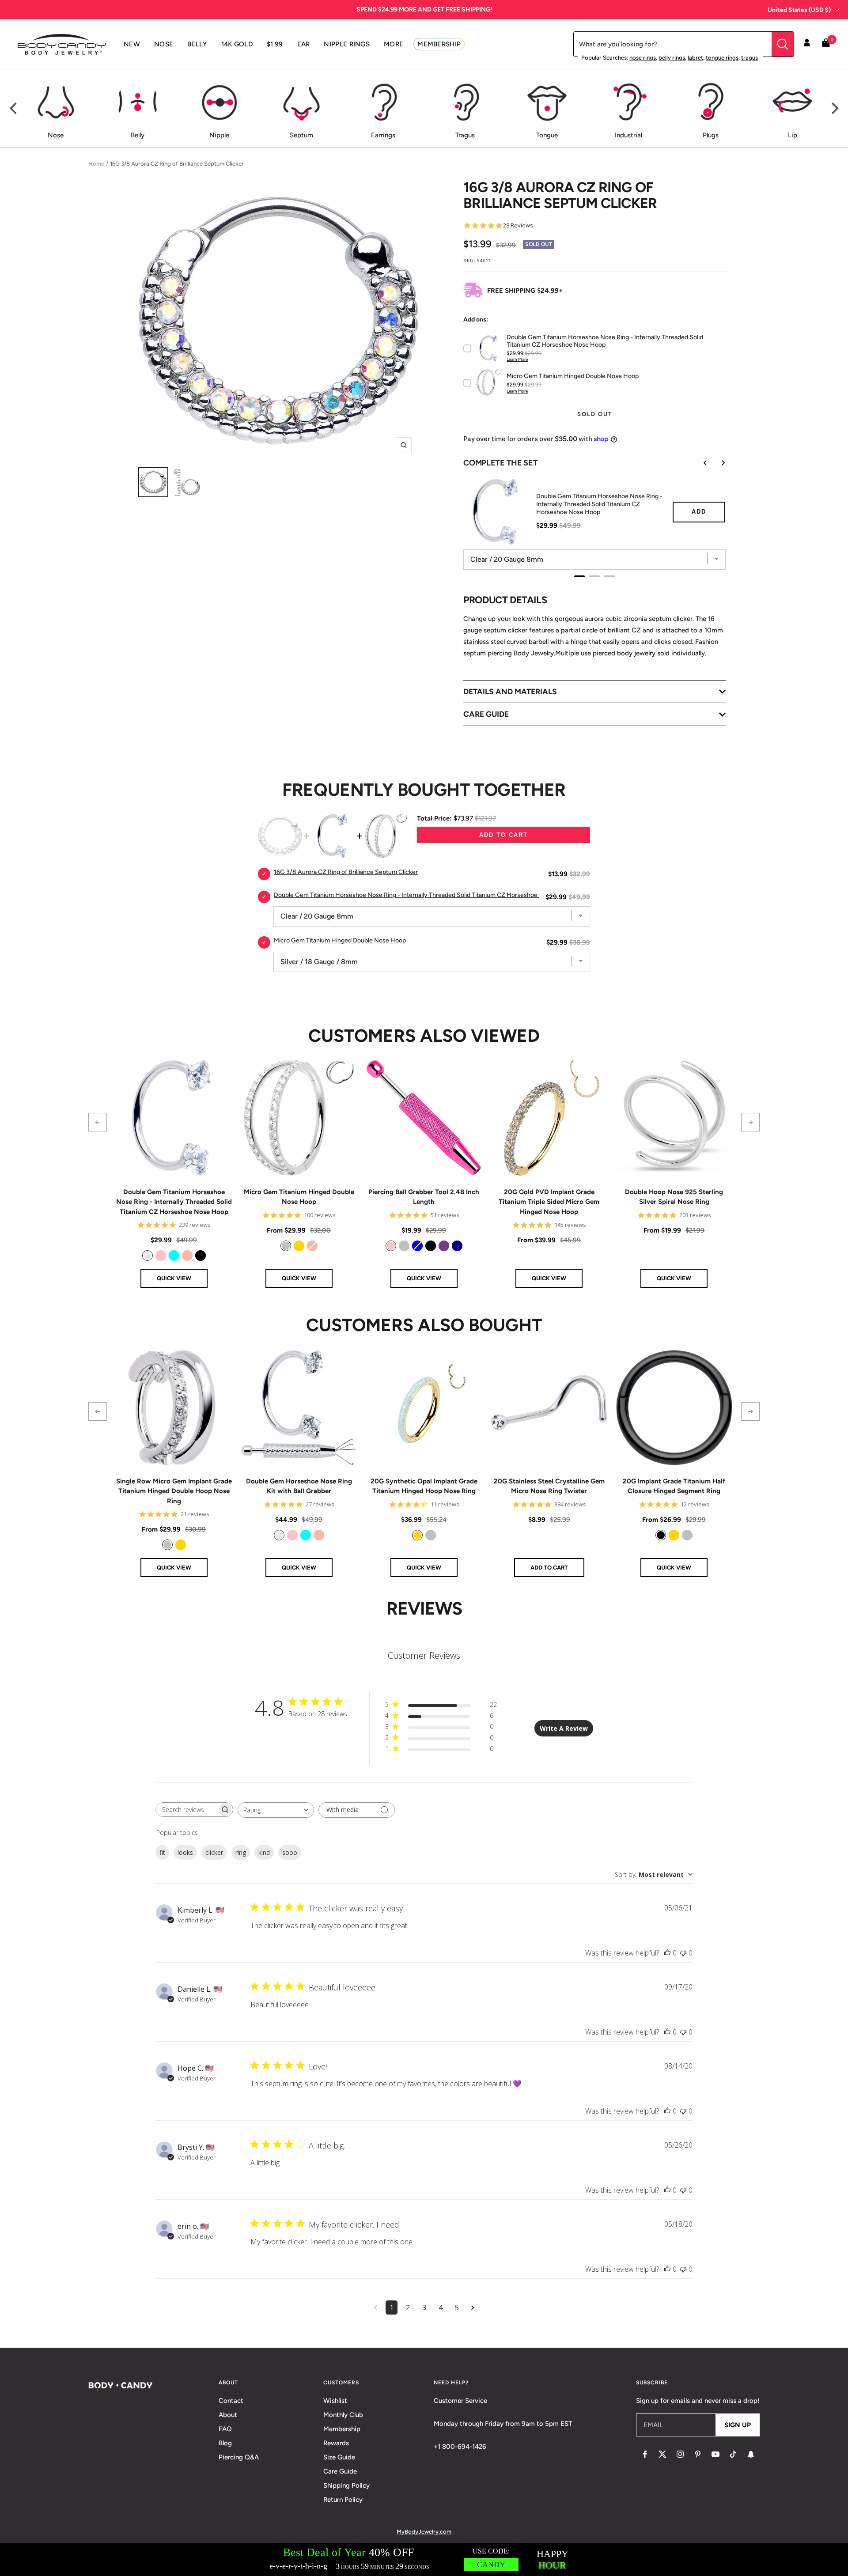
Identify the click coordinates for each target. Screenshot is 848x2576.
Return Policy (343, 2500)
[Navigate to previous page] (376, 2307)
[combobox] (276, 1810)
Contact (231, 2401)
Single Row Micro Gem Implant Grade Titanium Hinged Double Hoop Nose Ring (174, 1491)
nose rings (643, 58)
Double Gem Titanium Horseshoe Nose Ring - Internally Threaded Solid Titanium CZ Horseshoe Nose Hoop (599, 504)
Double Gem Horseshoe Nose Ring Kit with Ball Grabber (299, 1486)
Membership (342, 2429)
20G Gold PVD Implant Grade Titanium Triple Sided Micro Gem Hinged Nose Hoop (549, 1202)
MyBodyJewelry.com (424, 2532)
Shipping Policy (346, 2485)
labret (695, 58)
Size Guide (339, 2457)
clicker (214, 1852)
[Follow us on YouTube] (715, 2454)
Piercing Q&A (239, 2457)
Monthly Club (343, 2415)
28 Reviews (518, 225)
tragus (750, 58)
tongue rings (722, 58)
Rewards (336, 2443)
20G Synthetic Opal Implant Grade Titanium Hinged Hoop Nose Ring (424, 1486)
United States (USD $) (799, 10)
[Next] (834, 109)
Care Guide (340, 2471)
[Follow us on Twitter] (662, 2454)
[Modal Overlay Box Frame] (424, 2559)
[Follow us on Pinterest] (698, 2454)
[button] (98, 1122)
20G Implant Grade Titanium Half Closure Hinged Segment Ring (674, 1486)
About (228, 2415)
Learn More (517, 359)
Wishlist (335, 2401)
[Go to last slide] (699, 463)
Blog (225, 2443)
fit (162, 1852)
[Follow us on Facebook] (645, 2454)
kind (264, 1852)
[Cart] (826, 44)
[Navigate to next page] (473, 2307)
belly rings (672, 58)
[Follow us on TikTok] (733, 2454)
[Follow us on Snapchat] (751, 2454)
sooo (290, 1852)
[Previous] (14, 109)
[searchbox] (186, 1810)
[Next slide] (717, 463)
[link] (148, 1256)
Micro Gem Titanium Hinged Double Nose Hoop (299, 1197)
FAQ (225, 2429)
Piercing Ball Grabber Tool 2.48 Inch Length (424, 1197)
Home (96, 164)
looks (185, 1852)
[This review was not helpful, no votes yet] (683, 1953)
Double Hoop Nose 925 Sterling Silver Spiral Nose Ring (674, 1197)
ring (241, 1852)
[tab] (579, 576)
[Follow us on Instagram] (680, 2454)
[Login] (807, 44)
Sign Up (738, 2425)
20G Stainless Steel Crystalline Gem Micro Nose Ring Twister (549, 1486)
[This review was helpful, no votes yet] (667, 1953)
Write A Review (564, 1728)
